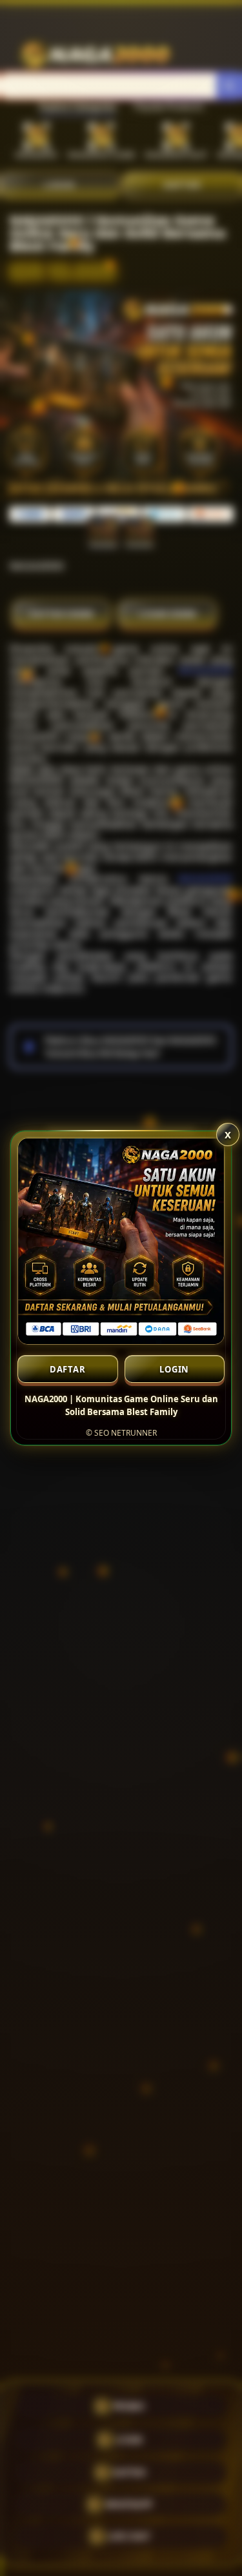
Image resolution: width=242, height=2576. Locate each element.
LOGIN (174, 1369)
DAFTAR (68, 1369)
